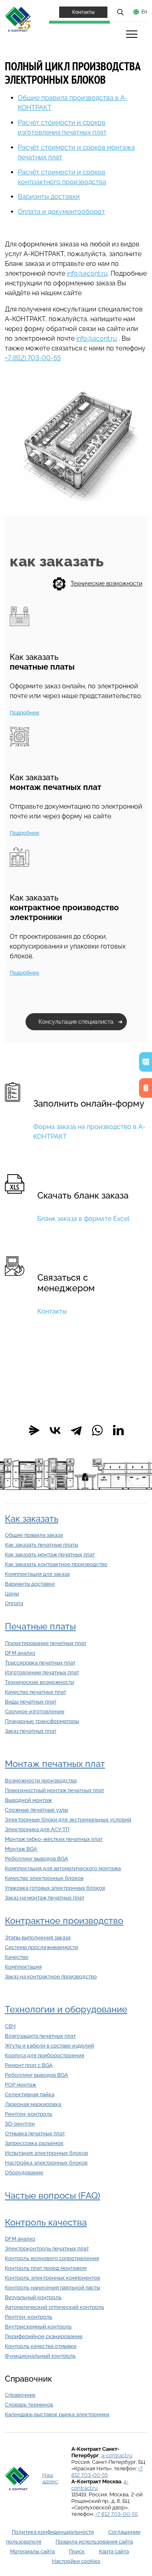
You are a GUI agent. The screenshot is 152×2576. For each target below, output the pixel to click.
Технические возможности (106, 583)
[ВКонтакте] (55, 1430)
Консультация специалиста (76, 1022)
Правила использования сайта (94, 2542)
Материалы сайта (32, 2551)
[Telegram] (76, 1430)
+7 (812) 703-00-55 (33, 358)
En (144, 12)
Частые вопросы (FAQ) (52, 2196)
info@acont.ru (87, 273)
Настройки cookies (76, 2561)
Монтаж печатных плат (55, 1764)
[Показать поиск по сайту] (120, 12)
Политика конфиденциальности (53, 2532)
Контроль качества (46, 2222)
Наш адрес (50, 2478)
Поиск (77, 2551)
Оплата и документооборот (61, 212)
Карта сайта (114, 2551)
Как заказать (32, 1519)
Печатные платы (40, 1626)
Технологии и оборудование (66, 2009)
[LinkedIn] (118, 1430)
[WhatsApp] (97, 1430)
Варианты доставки (49, 197)
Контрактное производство (64, 1921)
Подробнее (25, 713)
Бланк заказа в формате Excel (83, 1219)
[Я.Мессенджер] (34, 1430)
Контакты (83, 12)
